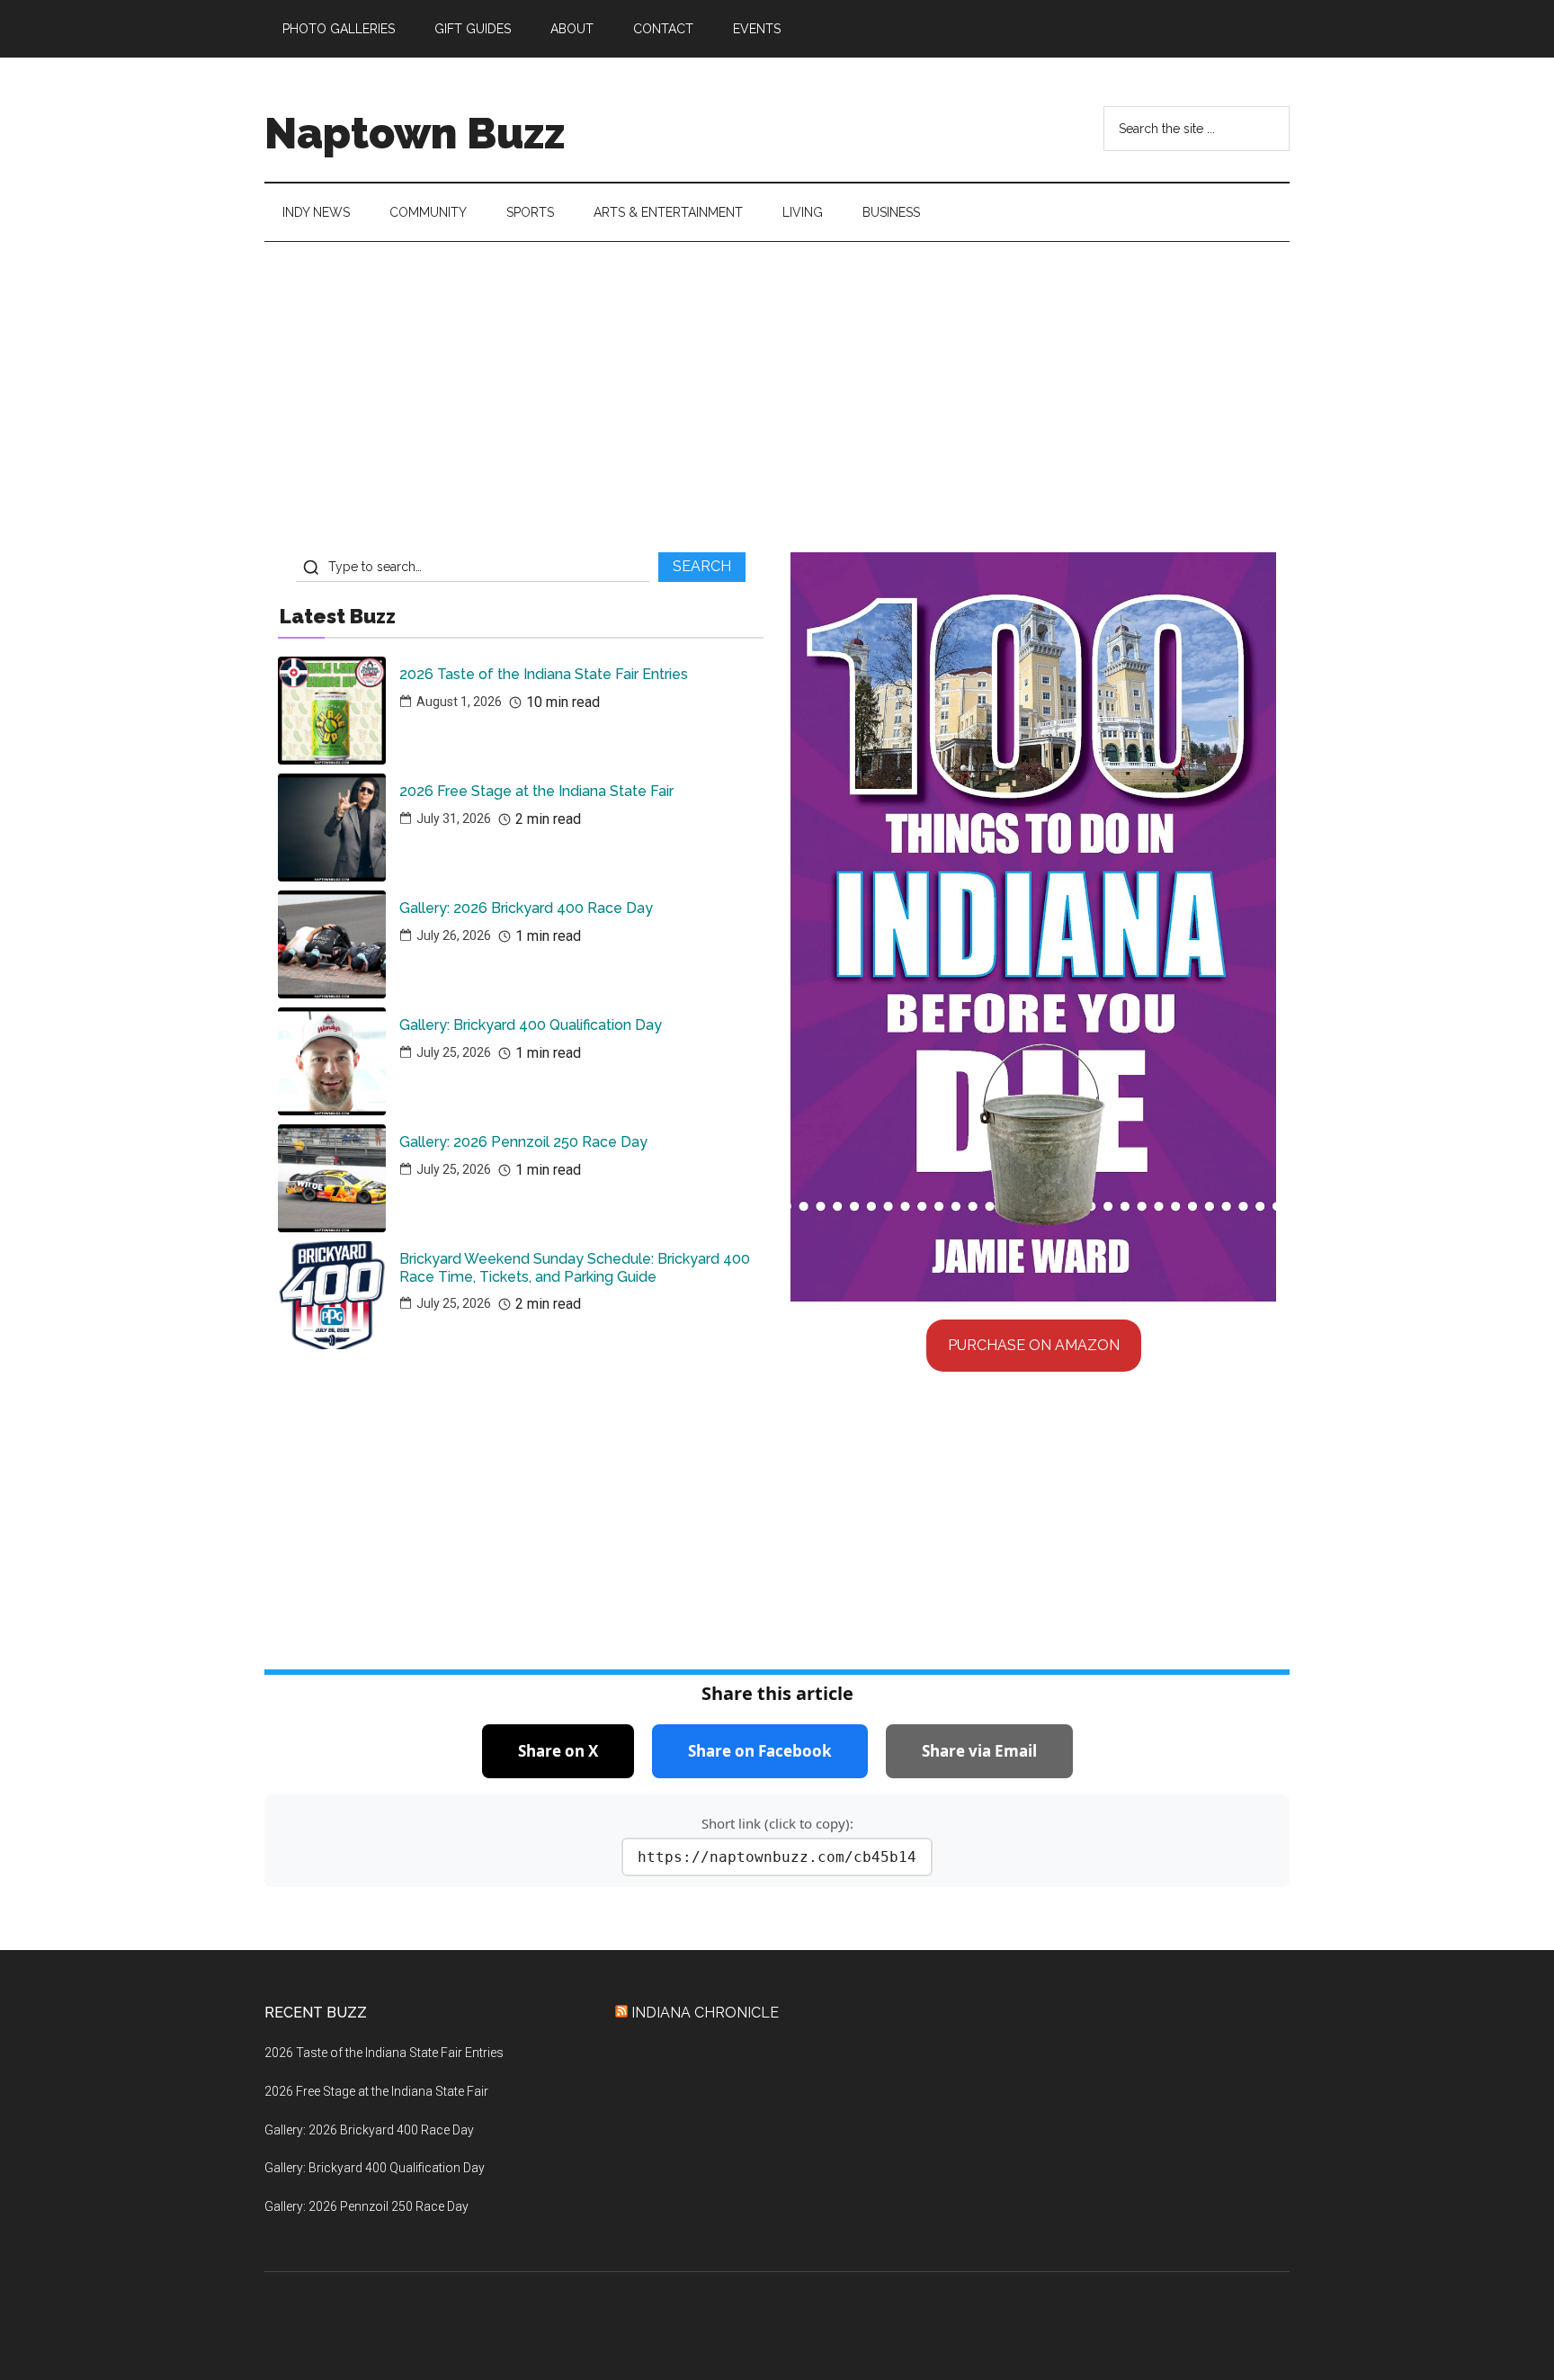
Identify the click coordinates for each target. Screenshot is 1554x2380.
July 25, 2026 (454, 1052)
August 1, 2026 (459, 702)
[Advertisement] (777, 404)
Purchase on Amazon (1034, 1345)
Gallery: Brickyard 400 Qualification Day (531, 1025)
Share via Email (979, 1751)
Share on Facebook (760, 1751)
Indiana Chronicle (705, 2013)
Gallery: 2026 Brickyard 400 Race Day (526, 908)
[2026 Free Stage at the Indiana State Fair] (332, 828)
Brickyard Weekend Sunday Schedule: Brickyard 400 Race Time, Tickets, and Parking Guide (575, 1267)
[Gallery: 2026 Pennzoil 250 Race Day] (332, 1178)
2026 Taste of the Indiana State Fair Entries (544, 674)
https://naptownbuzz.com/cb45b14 (777, 1857)
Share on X (558, 1751)
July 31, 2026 (454, 819)
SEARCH (702, 566)
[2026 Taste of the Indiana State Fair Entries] (332, 711)
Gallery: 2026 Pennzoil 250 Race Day (523, 1142)
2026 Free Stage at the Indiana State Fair (536, 791)
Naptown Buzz (415, 133)
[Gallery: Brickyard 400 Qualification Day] (332, 1061)
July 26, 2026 (454, 935)
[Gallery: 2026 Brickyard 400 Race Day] (332, 944)
